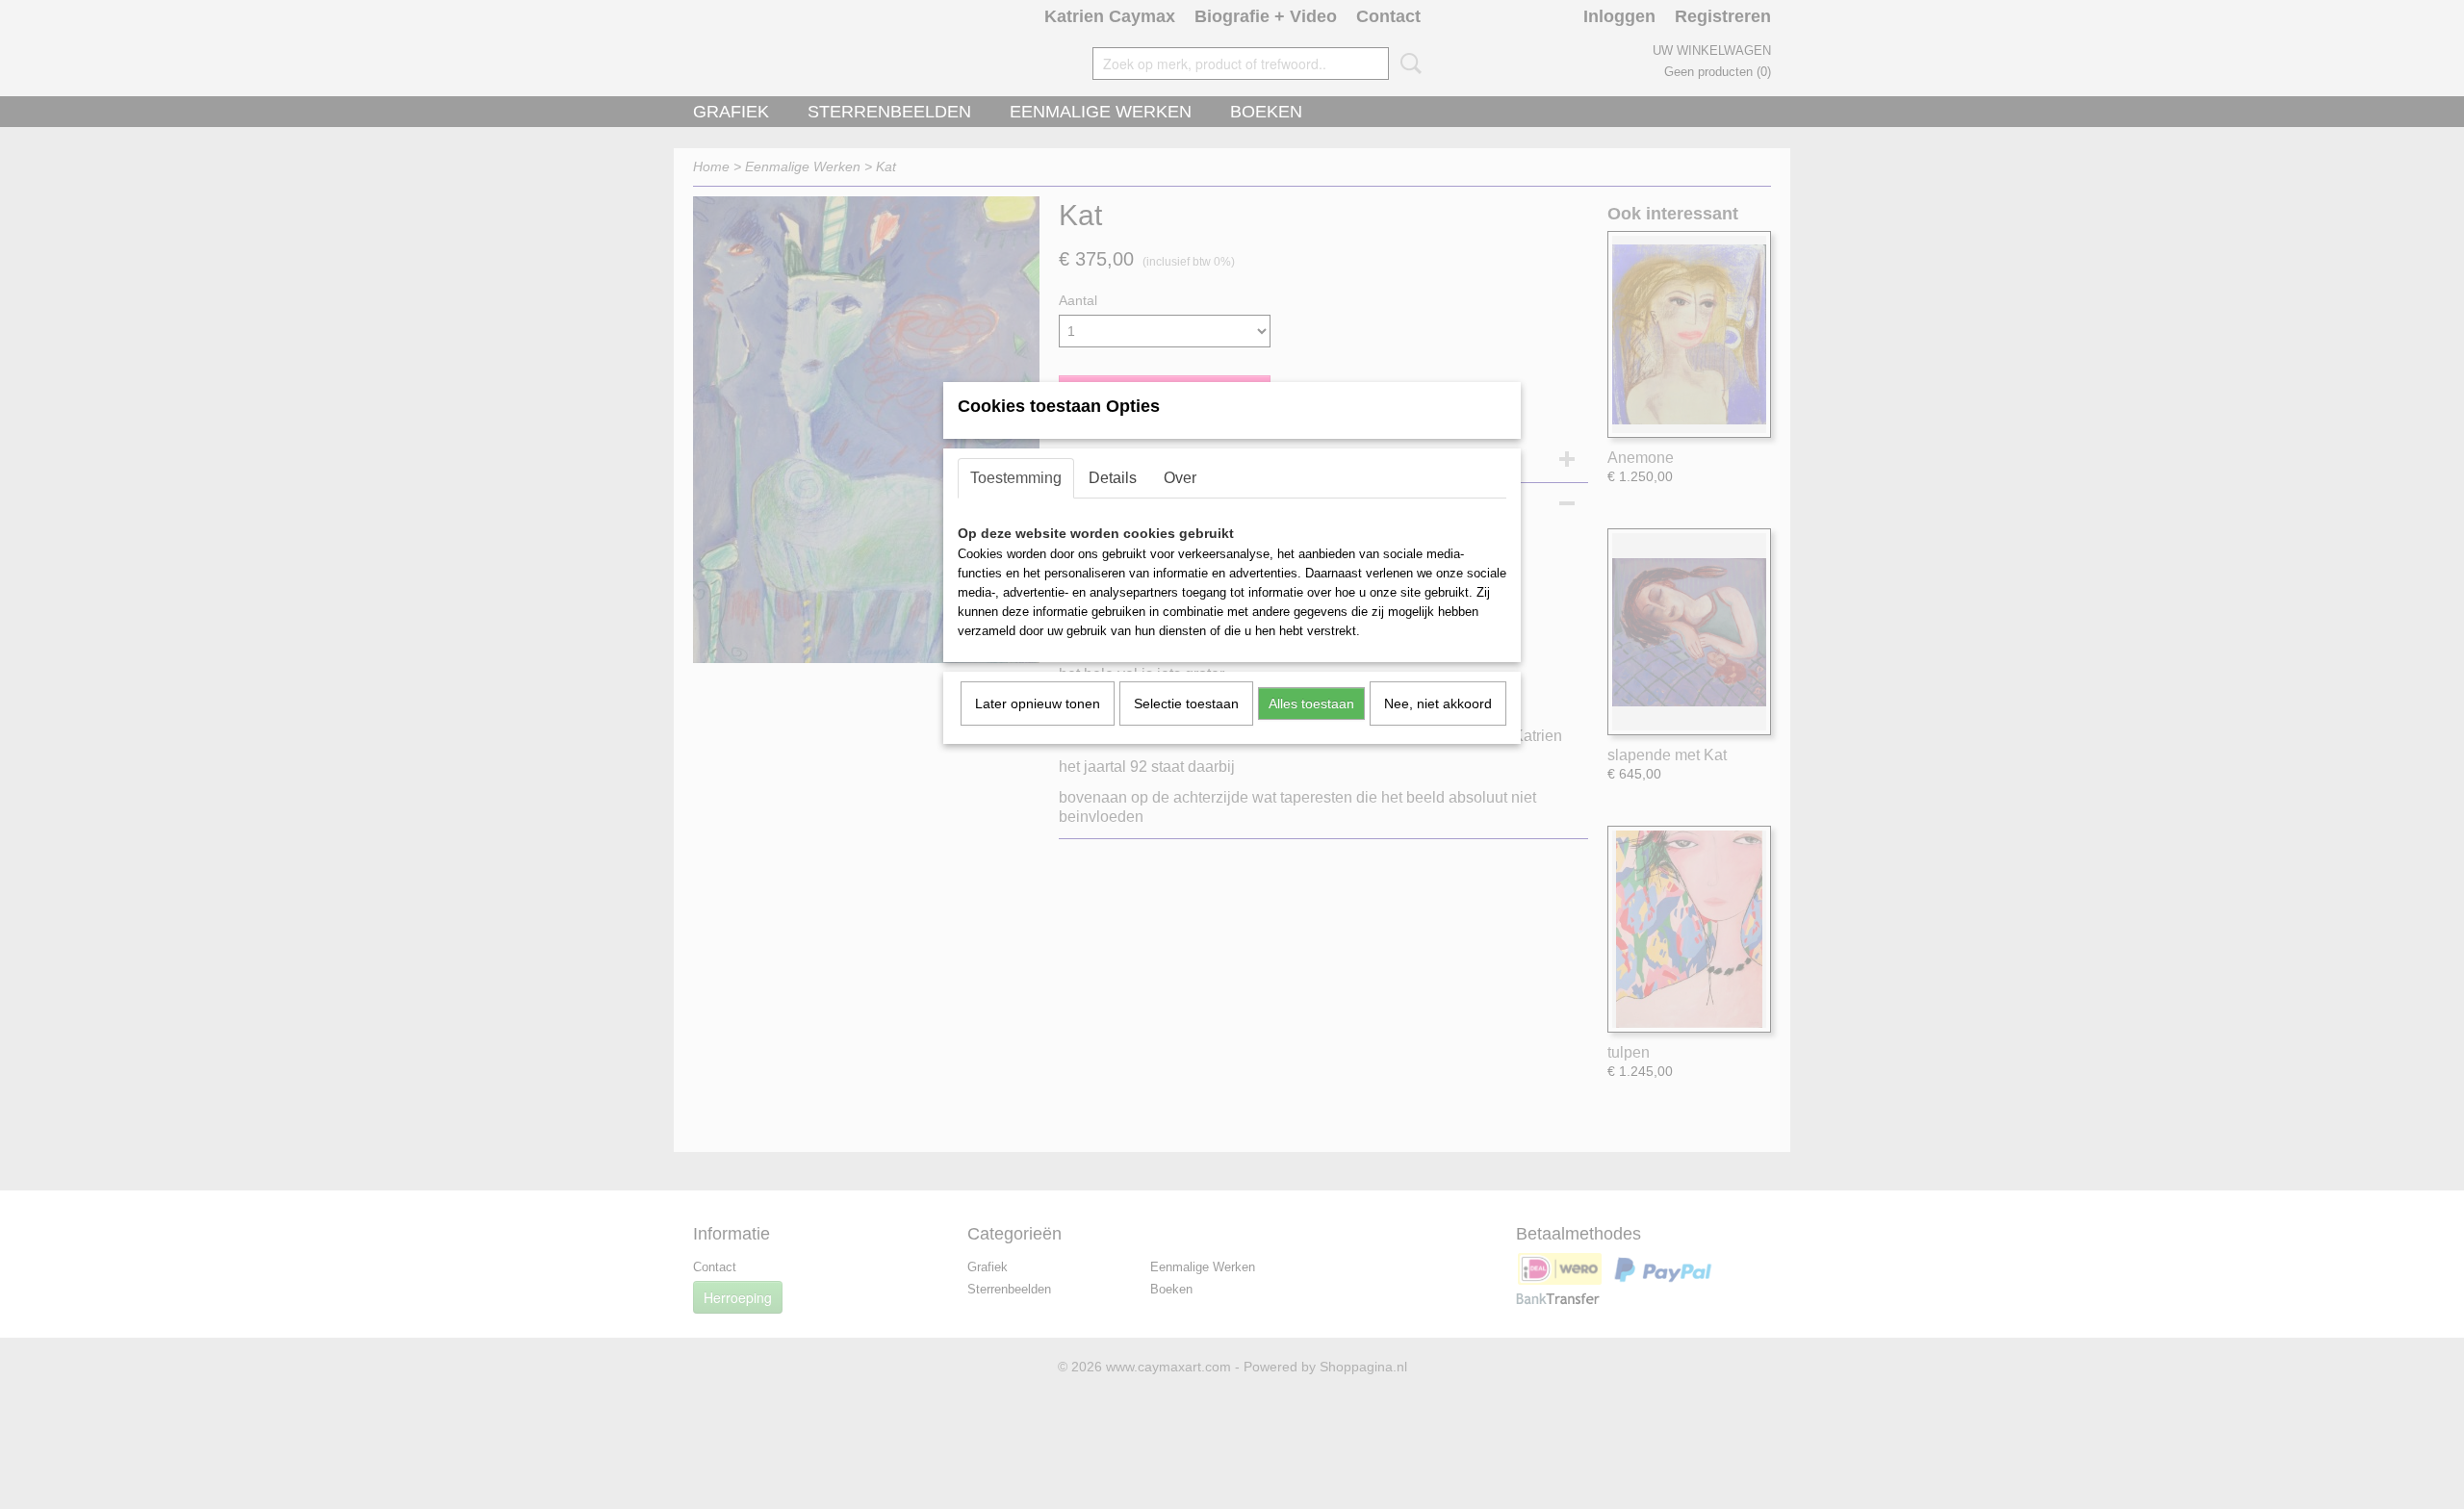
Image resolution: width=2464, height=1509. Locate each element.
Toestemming (1016, 478)
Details (1113, 478)
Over (1180, 478)
